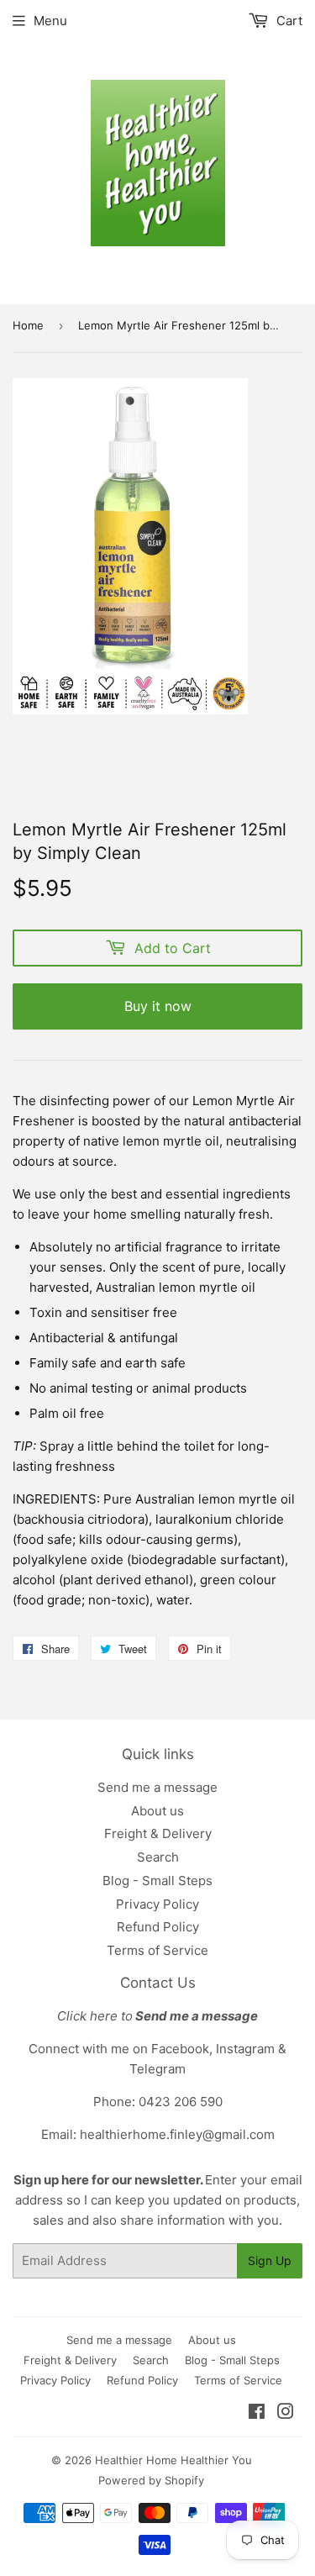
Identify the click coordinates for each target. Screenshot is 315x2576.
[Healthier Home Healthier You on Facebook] (257, 2413)
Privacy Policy (157, 1904)
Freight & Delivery (158, 1833)
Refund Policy (158, 1927)
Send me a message (157, 1787)
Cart (288, 21)
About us (157, 1811)
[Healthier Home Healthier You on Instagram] (286, 2413)
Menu (50, 21)
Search (158, 1857)
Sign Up (270, 2260)
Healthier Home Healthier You (173, 2460)
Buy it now (158, 1006)
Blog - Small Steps (157, 1881)
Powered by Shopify (151, 2480)
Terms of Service (157, 1950)
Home (28, 325)
